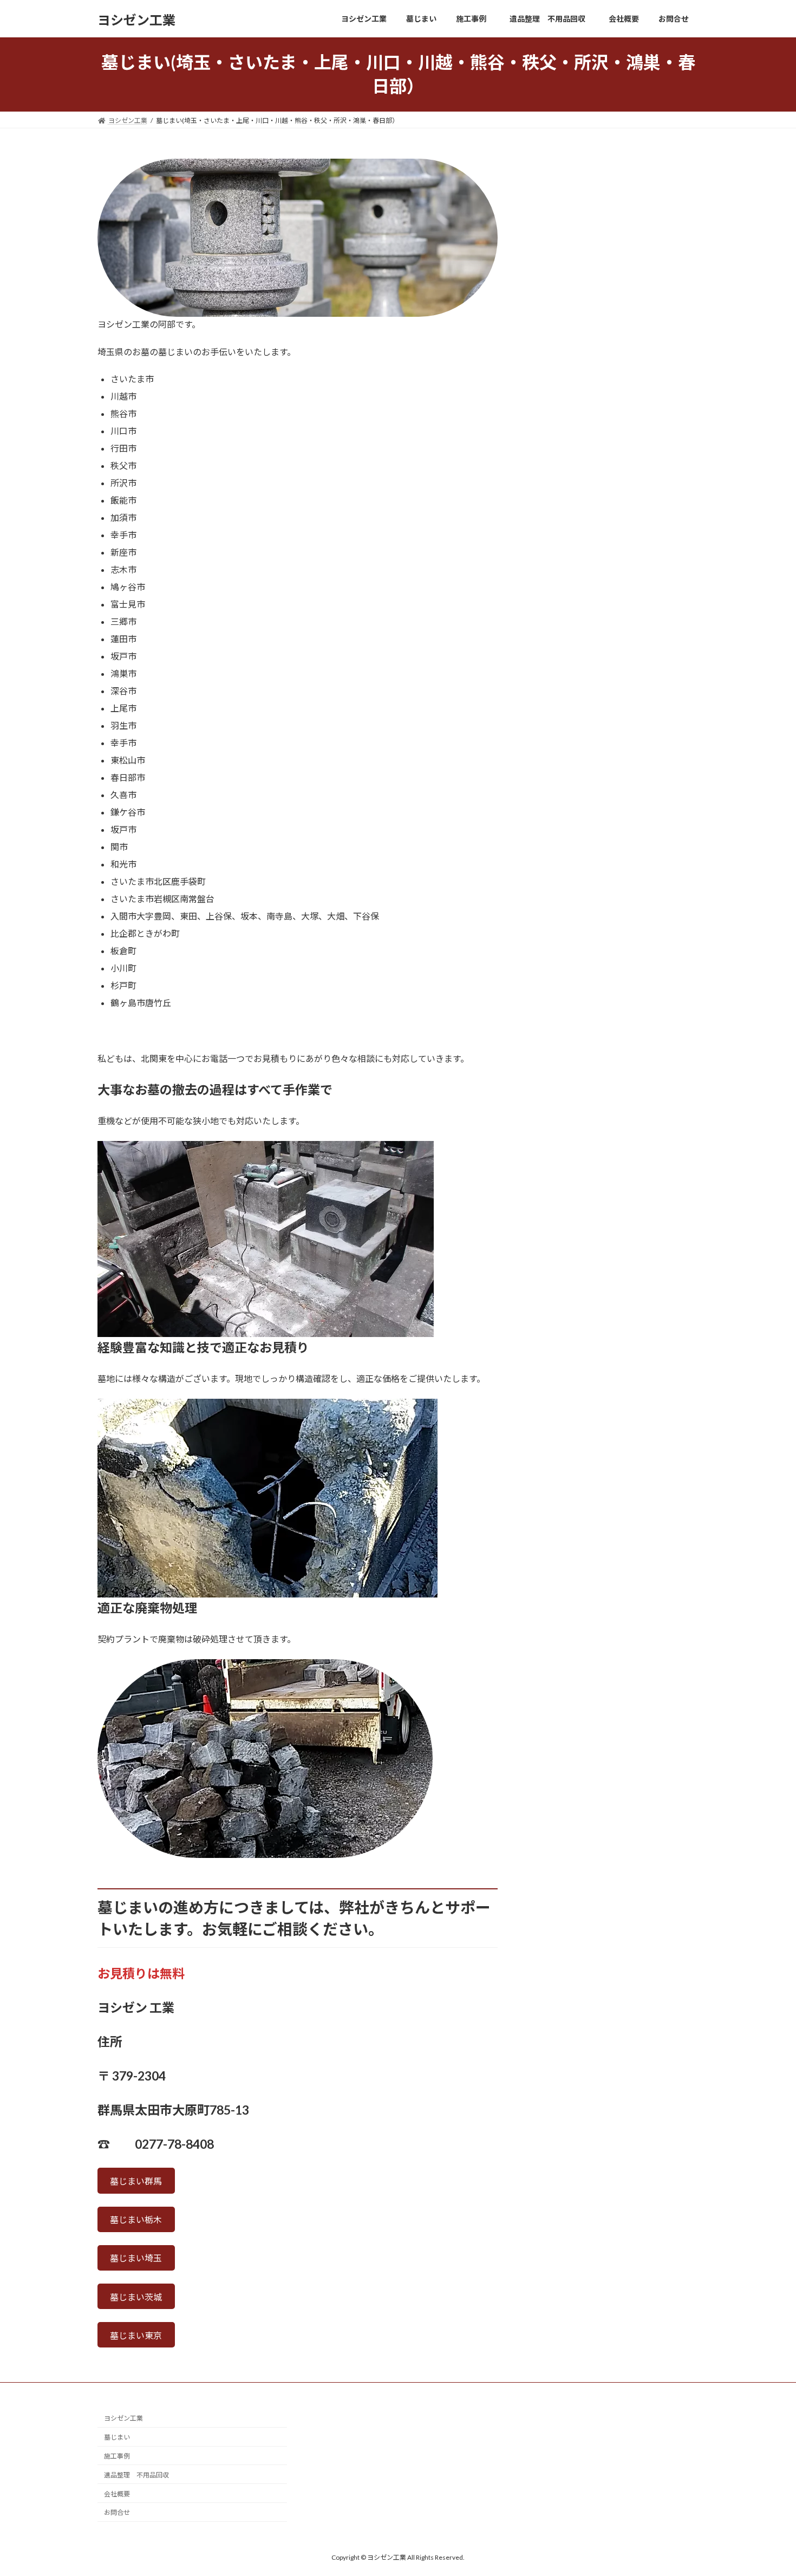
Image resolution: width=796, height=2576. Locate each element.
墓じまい (117, 2438)
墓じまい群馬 (136, 2181)
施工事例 (117, 2456)
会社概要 (117, 2494)
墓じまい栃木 (136, 2219)
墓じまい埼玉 (136, 2258)
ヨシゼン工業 (123, 2419)
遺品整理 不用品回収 (140, 2475)
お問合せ (117, 2513)
